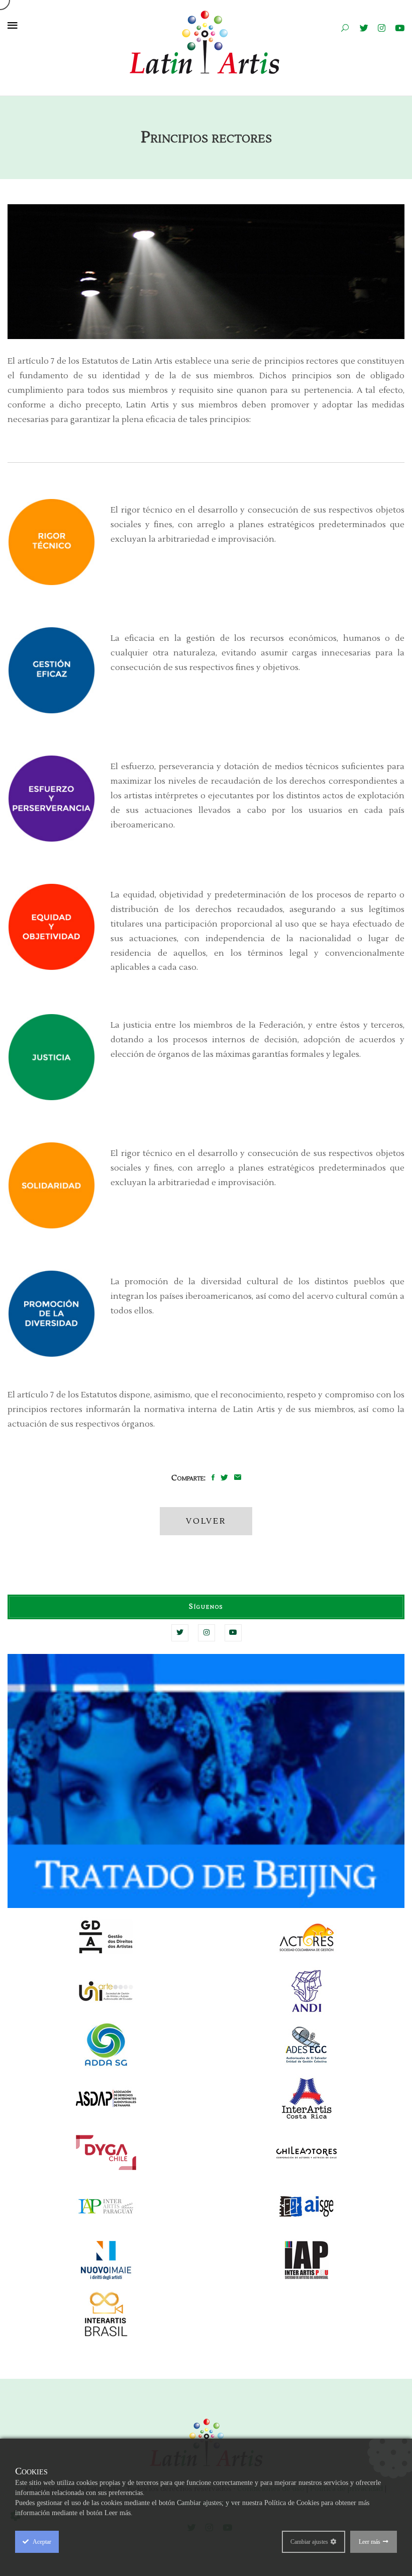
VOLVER (206, 1521)
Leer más (370, 2542)
